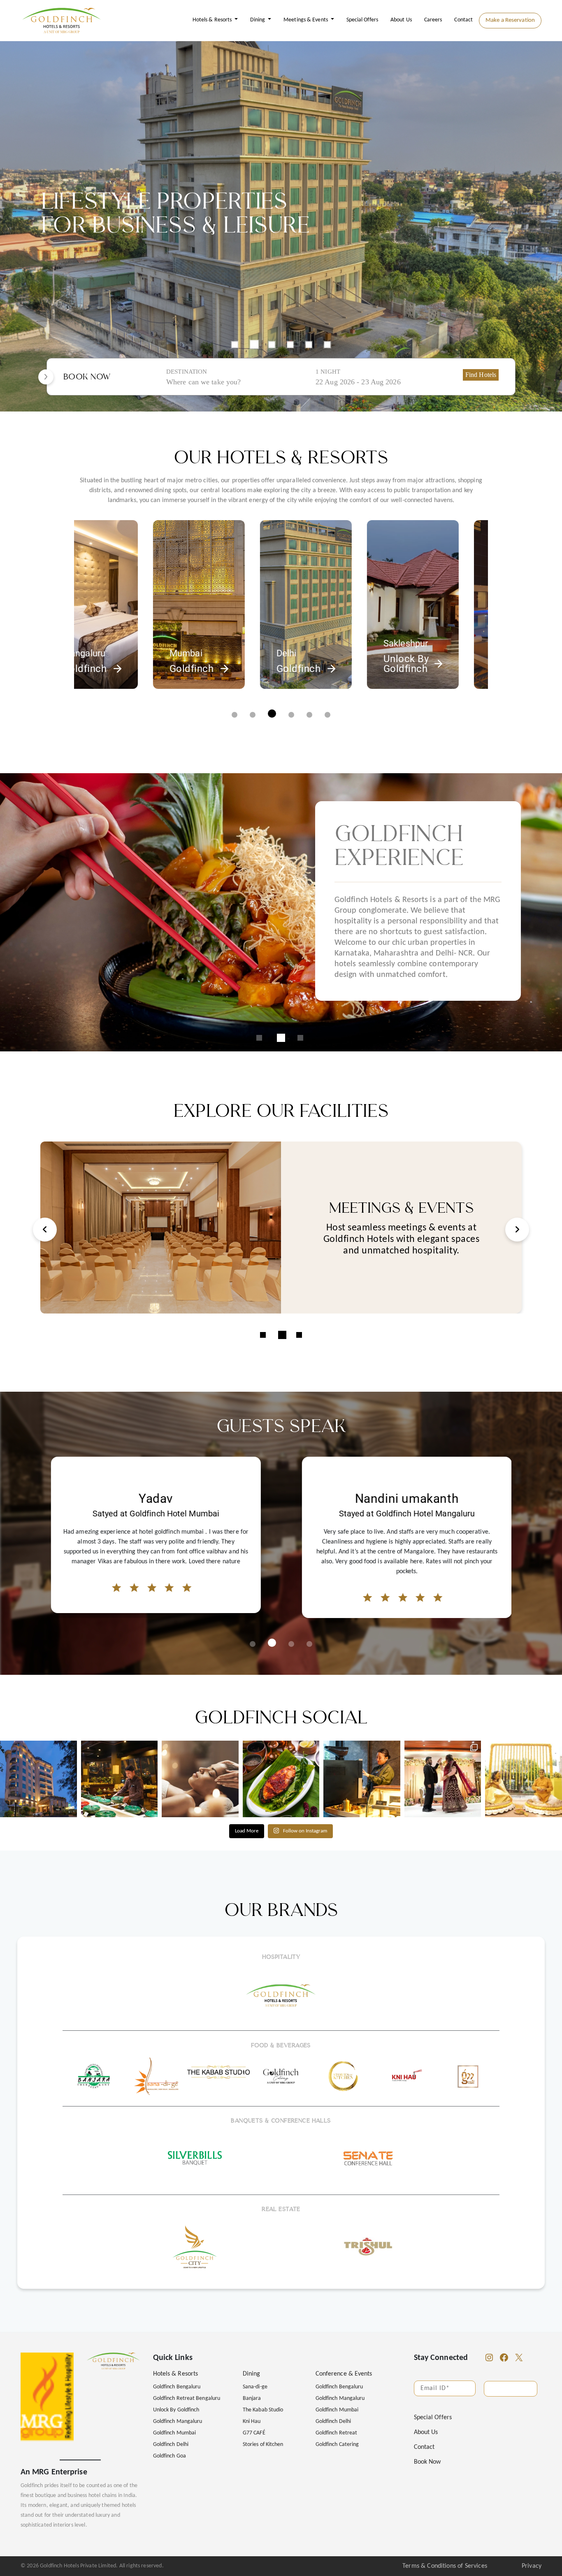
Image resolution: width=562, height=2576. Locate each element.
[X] (519, 2357)
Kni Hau (252, 2421)
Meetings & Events (306, 20)
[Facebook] (504, 2357)
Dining (258, 20)
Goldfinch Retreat (337, 2433)
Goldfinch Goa (170, 2456)
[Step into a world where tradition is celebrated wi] (524, 1779)
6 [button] (327, 345)
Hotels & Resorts (213, 20)
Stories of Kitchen (263, 2445)
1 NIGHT (328, 372)
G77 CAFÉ (254, 2433)
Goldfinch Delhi (171, 2445)
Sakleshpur (258, 643)
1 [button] (235, 345)
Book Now (427, 2462)
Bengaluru (363, 643)
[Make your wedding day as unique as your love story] (443, 1779)
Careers (433, 20)
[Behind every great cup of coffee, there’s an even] (362, 1779)
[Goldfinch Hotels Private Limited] (62, 21)
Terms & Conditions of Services (445, 2566)
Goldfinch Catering (337, 2445)
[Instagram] (489, 2357)
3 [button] (273, 344)
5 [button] (309, 345)
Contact (463, 20)
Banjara (252, 2398)
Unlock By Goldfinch (176, 2410)
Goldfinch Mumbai (174, 2433)
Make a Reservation (510, 20)
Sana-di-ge (255, 2387)
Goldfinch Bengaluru (177, 2387)
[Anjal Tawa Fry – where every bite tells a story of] (281, 1779)
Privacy (532, 2566)
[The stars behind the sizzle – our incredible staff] (120, 1779)
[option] (281, 226)
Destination (187, 372)
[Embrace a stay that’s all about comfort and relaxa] (200, 1779)
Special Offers (362, 20)
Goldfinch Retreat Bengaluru (187, 2398)
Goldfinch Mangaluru (178, 2421)
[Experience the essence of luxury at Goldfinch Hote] (38, 1779)
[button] (235, 715)
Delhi (139, 653)
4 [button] (290, 345)
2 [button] (253, 345)
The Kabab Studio (263, 2410)
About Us (401, 20)
